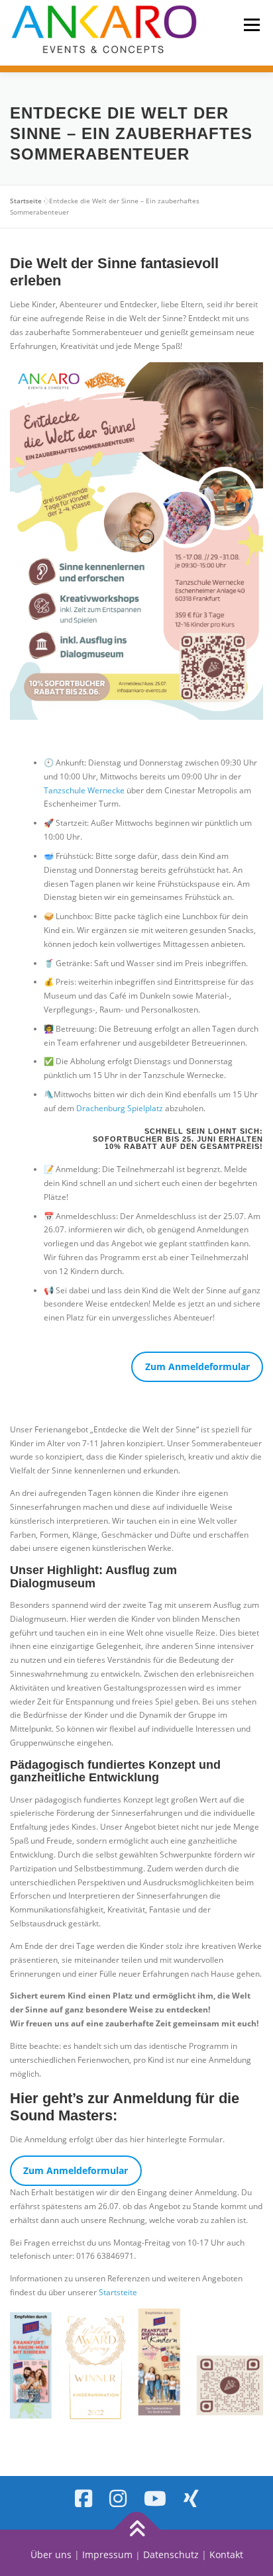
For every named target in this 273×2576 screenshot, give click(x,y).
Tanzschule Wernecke (84, 790)
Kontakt (226, 2554)
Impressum (107, 2554)
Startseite (26, 201)
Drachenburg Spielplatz (120, 1108)
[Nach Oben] (137, 2530)
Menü (250, 25)
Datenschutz (171, 2554)
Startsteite (118, 2292)
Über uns (51, 2554)
